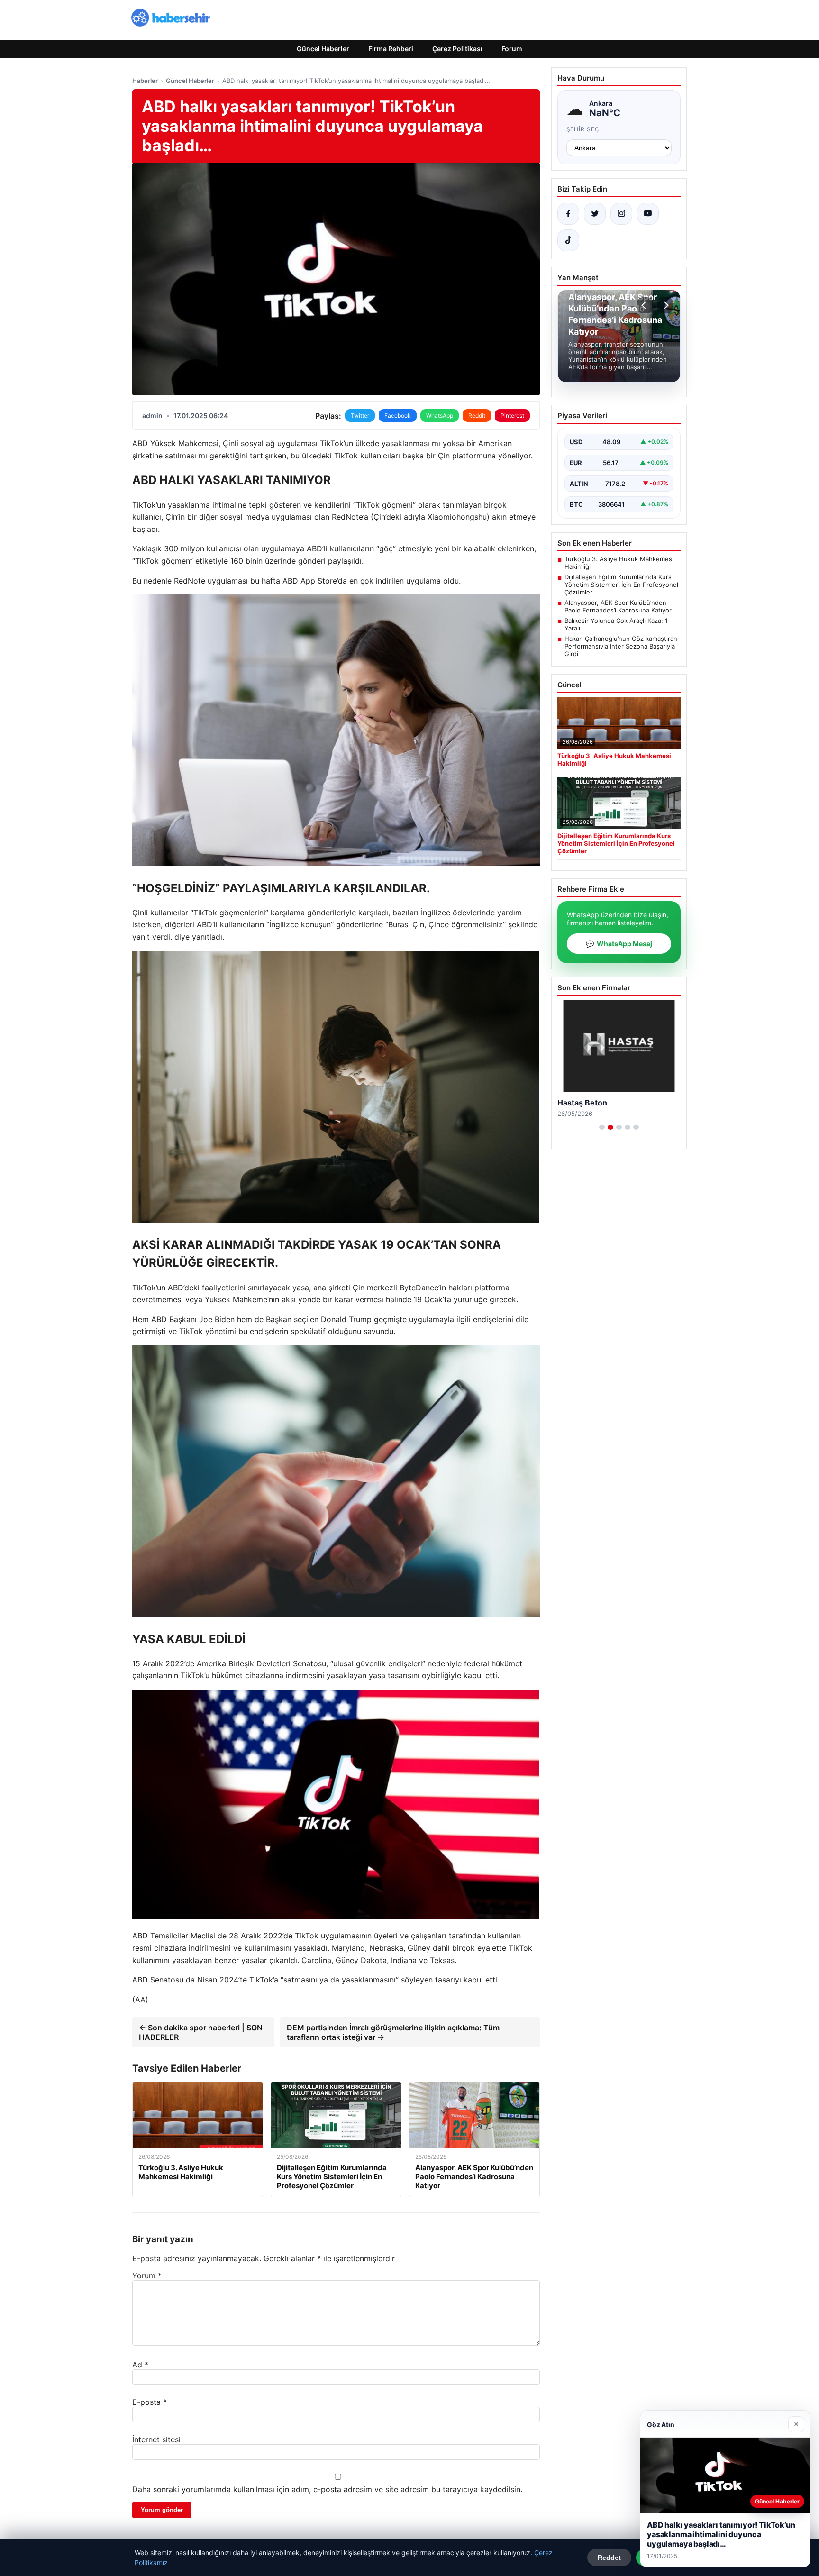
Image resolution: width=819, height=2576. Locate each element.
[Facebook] (568, 214)
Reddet (609, 2558)
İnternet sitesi (156, 2439)
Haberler (145, 81)
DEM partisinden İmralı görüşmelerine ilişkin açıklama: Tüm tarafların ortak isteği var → (393, 2032)
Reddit (477, 416)
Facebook (398, 416)
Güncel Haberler (323, 49)
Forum (512, 49)
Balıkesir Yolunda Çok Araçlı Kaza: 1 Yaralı (616, 624)
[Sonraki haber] (665, 305)
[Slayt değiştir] (602, 1127)
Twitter (360, 416)
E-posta (150, 2402)
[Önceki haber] (645, 305)
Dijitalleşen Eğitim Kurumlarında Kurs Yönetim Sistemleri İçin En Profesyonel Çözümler (621, 585)
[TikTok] (568, 240)
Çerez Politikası (457, 49)
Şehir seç (583, 129)
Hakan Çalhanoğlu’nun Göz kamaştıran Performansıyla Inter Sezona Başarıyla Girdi (621, 646)
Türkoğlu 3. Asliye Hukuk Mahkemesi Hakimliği (619, 563)
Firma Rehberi (391, 49)
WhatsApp (440, 416)
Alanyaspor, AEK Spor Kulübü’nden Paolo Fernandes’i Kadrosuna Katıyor (618, 606)
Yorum (147, 2275)
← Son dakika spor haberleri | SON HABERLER (201, 2032)
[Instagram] (621, 214)
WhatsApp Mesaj (619, 944)
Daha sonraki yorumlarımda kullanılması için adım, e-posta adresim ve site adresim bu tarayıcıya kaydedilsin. (327, 2489)
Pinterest (512, 416)
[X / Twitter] (595, 214)
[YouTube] (648, 214)
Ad (140, 2365)
